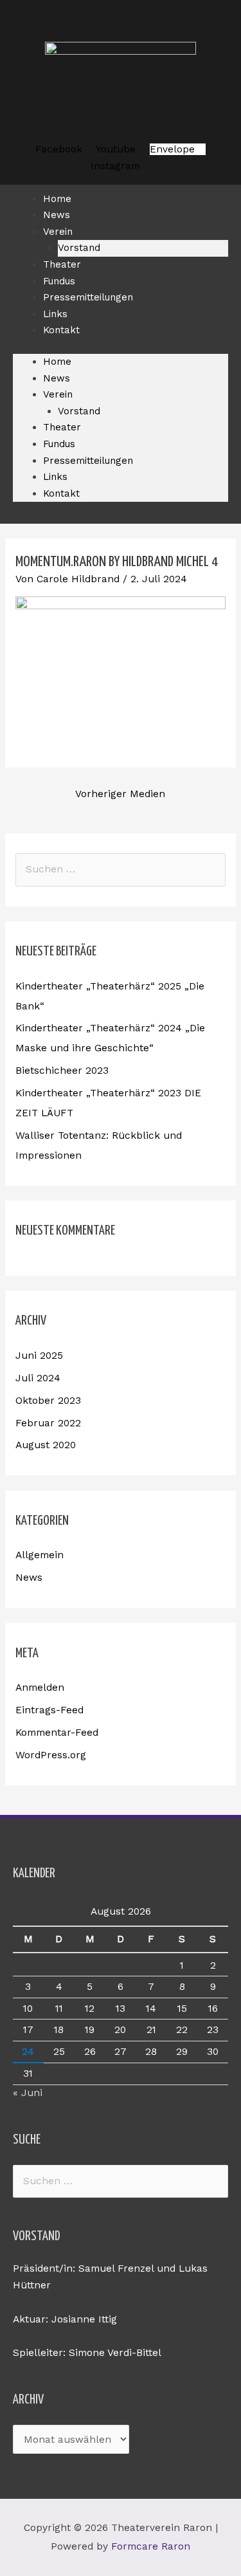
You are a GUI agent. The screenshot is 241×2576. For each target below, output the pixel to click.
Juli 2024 (38, 1378)
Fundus (59, 444)
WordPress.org (51, 1755)
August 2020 (46, 1445)
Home (57, 362)
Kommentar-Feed (57, 1733)
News (57, 378)
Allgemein (40, 1555)
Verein (58, 232)
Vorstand (79, 411)
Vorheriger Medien (120, 794)
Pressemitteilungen (88, 297)
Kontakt (61, 330)
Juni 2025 (39, 1356)
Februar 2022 (48, 1423)
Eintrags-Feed (49, 1710)
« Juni (28, 2093)
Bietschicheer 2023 (62, 1071)
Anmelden (40, 1688)
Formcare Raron (151, 2546)
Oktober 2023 (48, 1401)
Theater (62, 427)
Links (55, 477)
